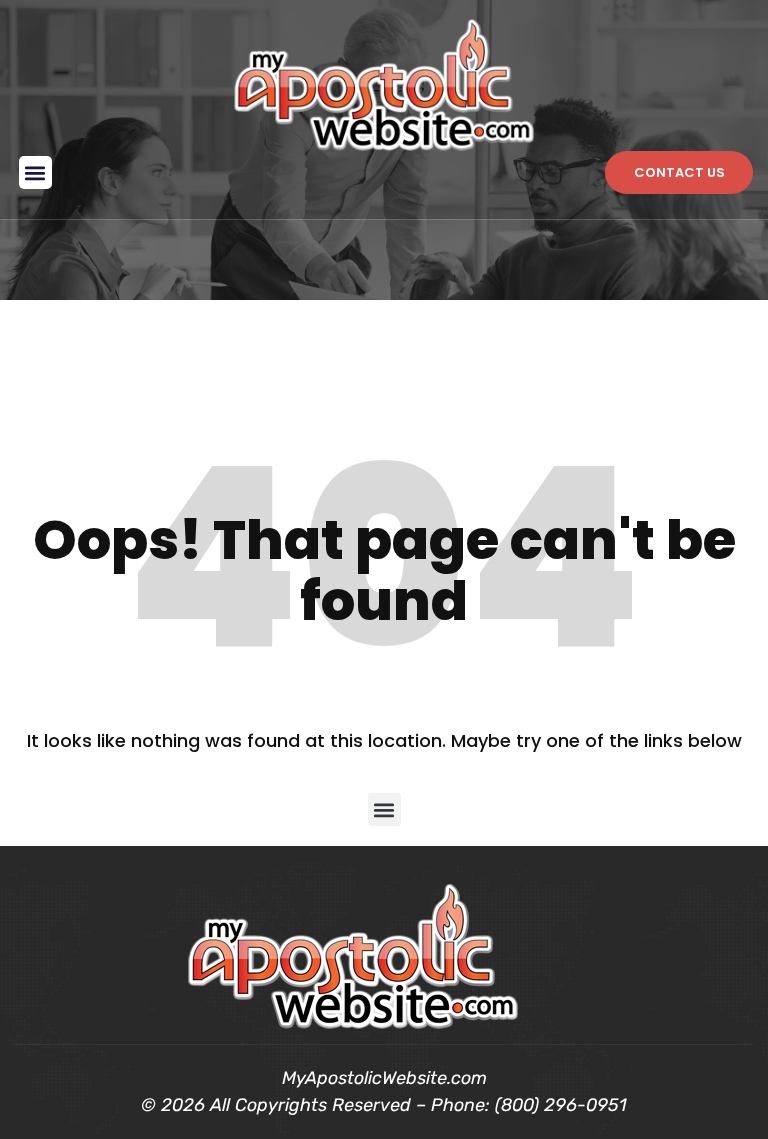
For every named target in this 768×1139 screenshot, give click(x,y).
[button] (35, 172)
